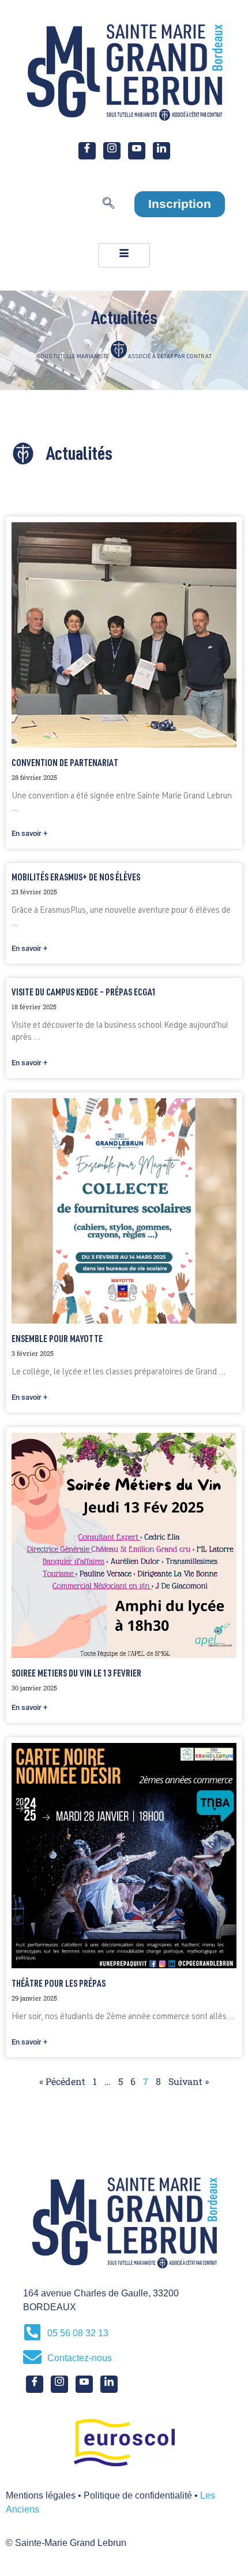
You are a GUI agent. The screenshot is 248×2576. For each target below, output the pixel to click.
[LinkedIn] (161, 151)
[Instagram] (112, 151)
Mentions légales (41, 2495)
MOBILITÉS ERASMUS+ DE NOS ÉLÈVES (76, 879)
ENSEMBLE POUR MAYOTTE (57, 1340)
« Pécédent (62, 2081)
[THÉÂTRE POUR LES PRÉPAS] (124, 1856)
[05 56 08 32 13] (32, 2332)
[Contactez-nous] (32, 2357)
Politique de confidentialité (138, 2495)
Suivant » (189, 2081)
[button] (108, 206)
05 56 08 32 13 (78, 2333)
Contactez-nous (80, 2358)
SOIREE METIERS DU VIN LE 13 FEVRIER (76, 1675)
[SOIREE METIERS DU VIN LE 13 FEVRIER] (124, 1545)
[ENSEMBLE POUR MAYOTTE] (124, 1211)
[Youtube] (137, 151)
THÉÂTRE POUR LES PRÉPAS (59, 1985)
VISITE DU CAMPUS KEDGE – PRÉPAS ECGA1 (84, 994)
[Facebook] (87, 151)
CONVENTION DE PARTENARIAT (65, 764)
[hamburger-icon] (124, 255)
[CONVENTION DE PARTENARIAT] (124, 635)
